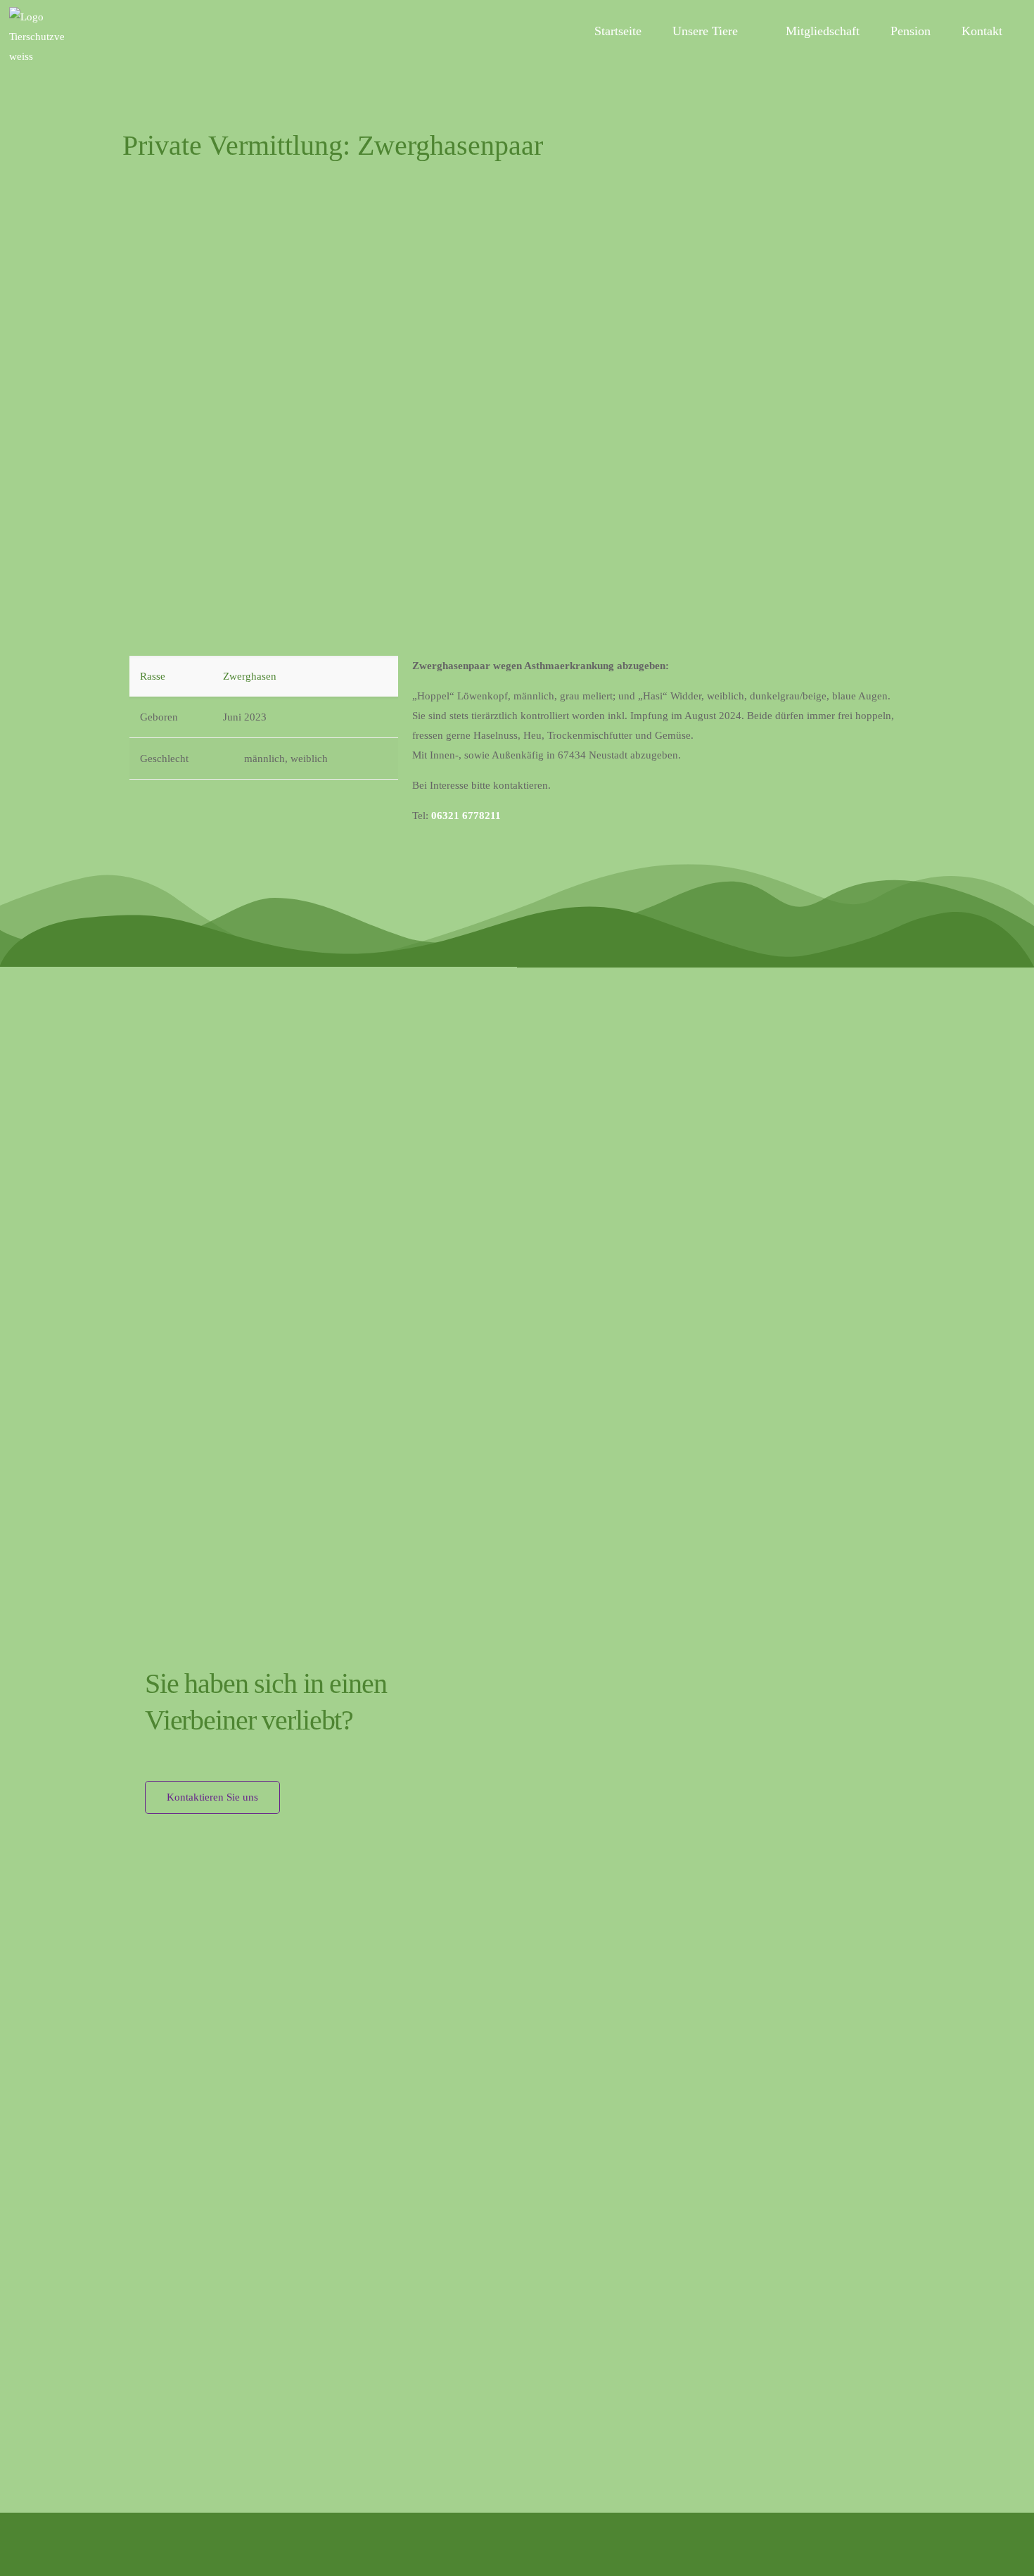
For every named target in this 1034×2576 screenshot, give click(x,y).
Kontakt (982, 31)
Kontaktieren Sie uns (212, 1797)
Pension (911, 31)
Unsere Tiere (705, 31)
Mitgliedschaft (823, 31)
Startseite (618, 31)
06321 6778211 (466, 816)
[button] (143, 392)
